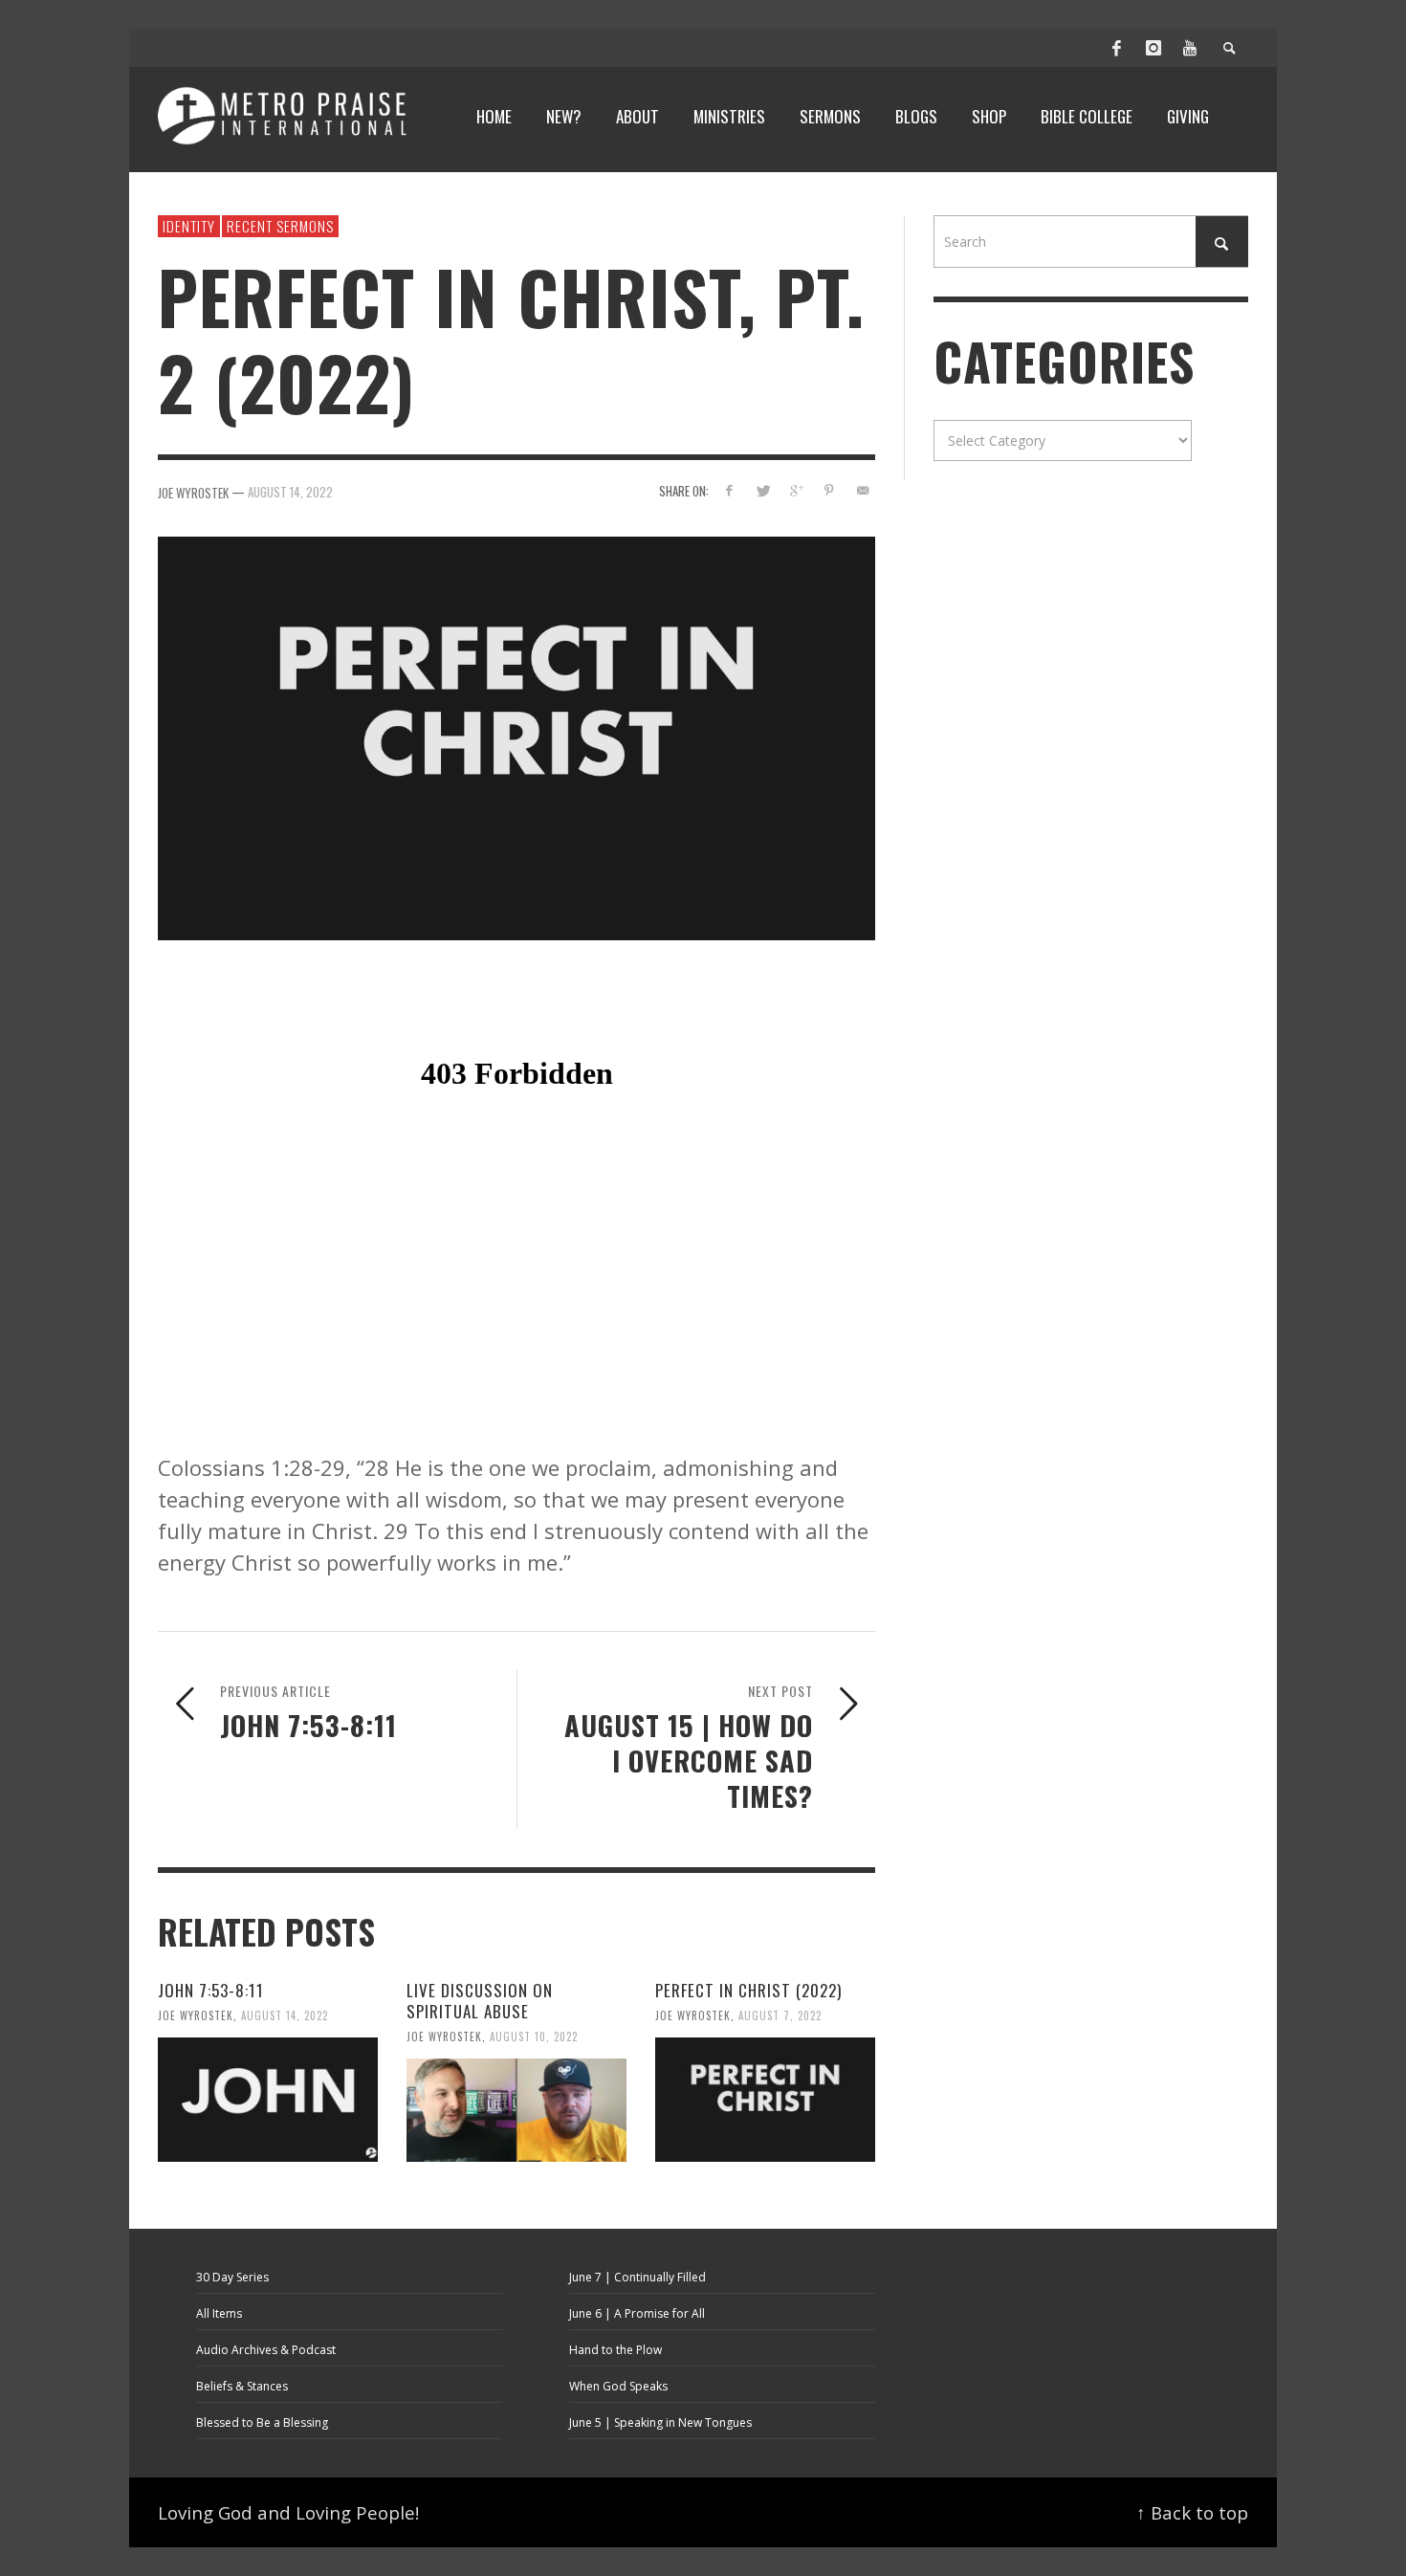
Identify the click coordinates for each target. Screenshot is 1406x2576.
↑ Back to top (1192, 2512)
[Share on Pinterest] (829, 490)
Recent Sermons (280, 226)
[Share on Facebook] (729, 490)
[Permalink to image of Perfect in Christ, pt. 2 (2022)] (516, 736)
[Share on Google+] (796, 490)
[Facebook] (1117, 48)
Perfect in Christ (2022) (748, 1990)
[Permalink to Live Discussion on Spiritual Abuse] (516, 2110)
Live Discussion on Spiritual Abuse (480, 2001)
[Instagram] (1153, 48)
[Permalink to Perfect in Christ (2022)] (765, 2100)
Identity (189, 226)
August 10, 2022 (534, 2037)
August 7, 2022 (780, 2015)
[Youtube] (1190, 48)
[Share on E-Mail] (862, 490)
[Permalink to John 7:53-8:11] (268, 2100)
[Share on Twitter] (763, 490)
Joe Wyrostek (196, 2015)
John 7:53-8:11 (211, 1990)
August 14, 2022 (290, 491)
